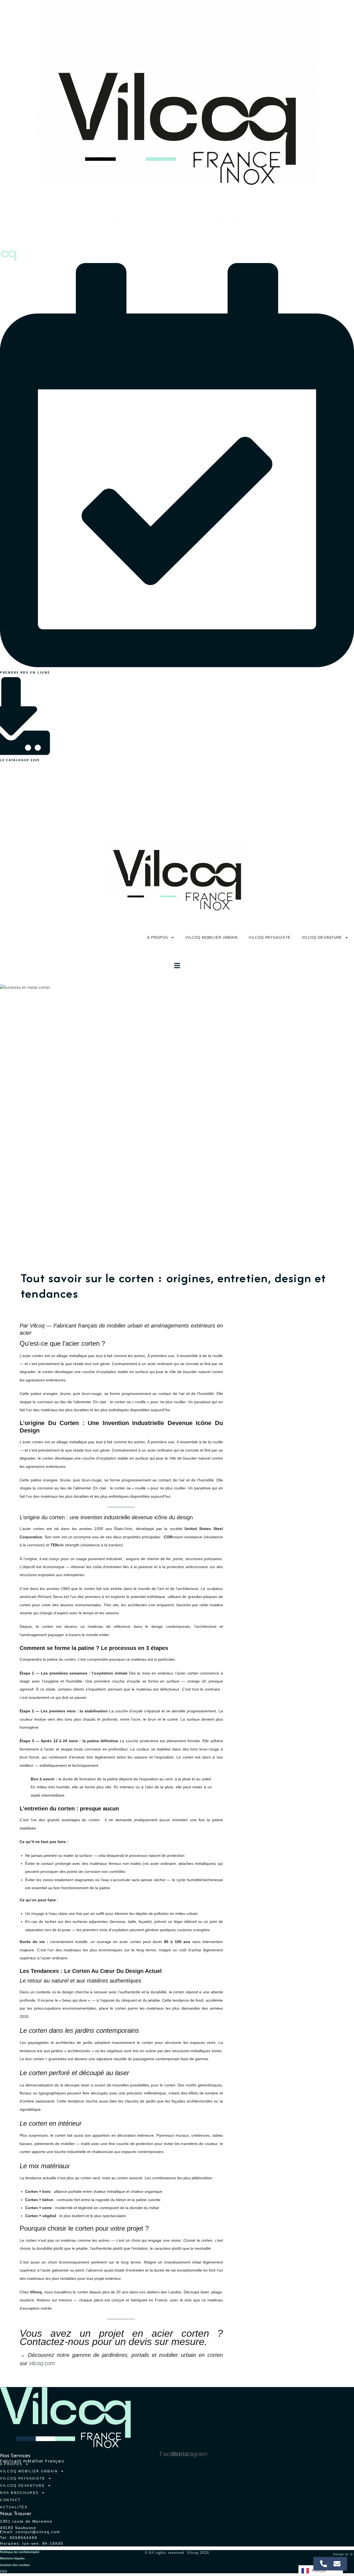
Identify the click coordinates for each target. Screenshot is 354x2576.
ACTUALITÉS (14, 2507)
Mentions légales (12, 2558)
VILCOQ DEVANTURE (240, 787)
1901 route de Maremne (26, 2521)
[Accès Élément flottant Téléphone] (323, 2564)
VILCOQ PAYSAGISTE (178, 787)
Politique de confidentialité (20, 2552)
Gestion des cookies (15, 2565)
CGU (3, 2571)
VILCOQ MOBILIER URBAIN (108, 787)
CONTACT (10, 2500)
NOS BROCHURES (298, 787)
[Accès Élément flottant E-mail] (337, 2564)
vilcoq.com (42, 2363)
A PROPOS (51, 787)
